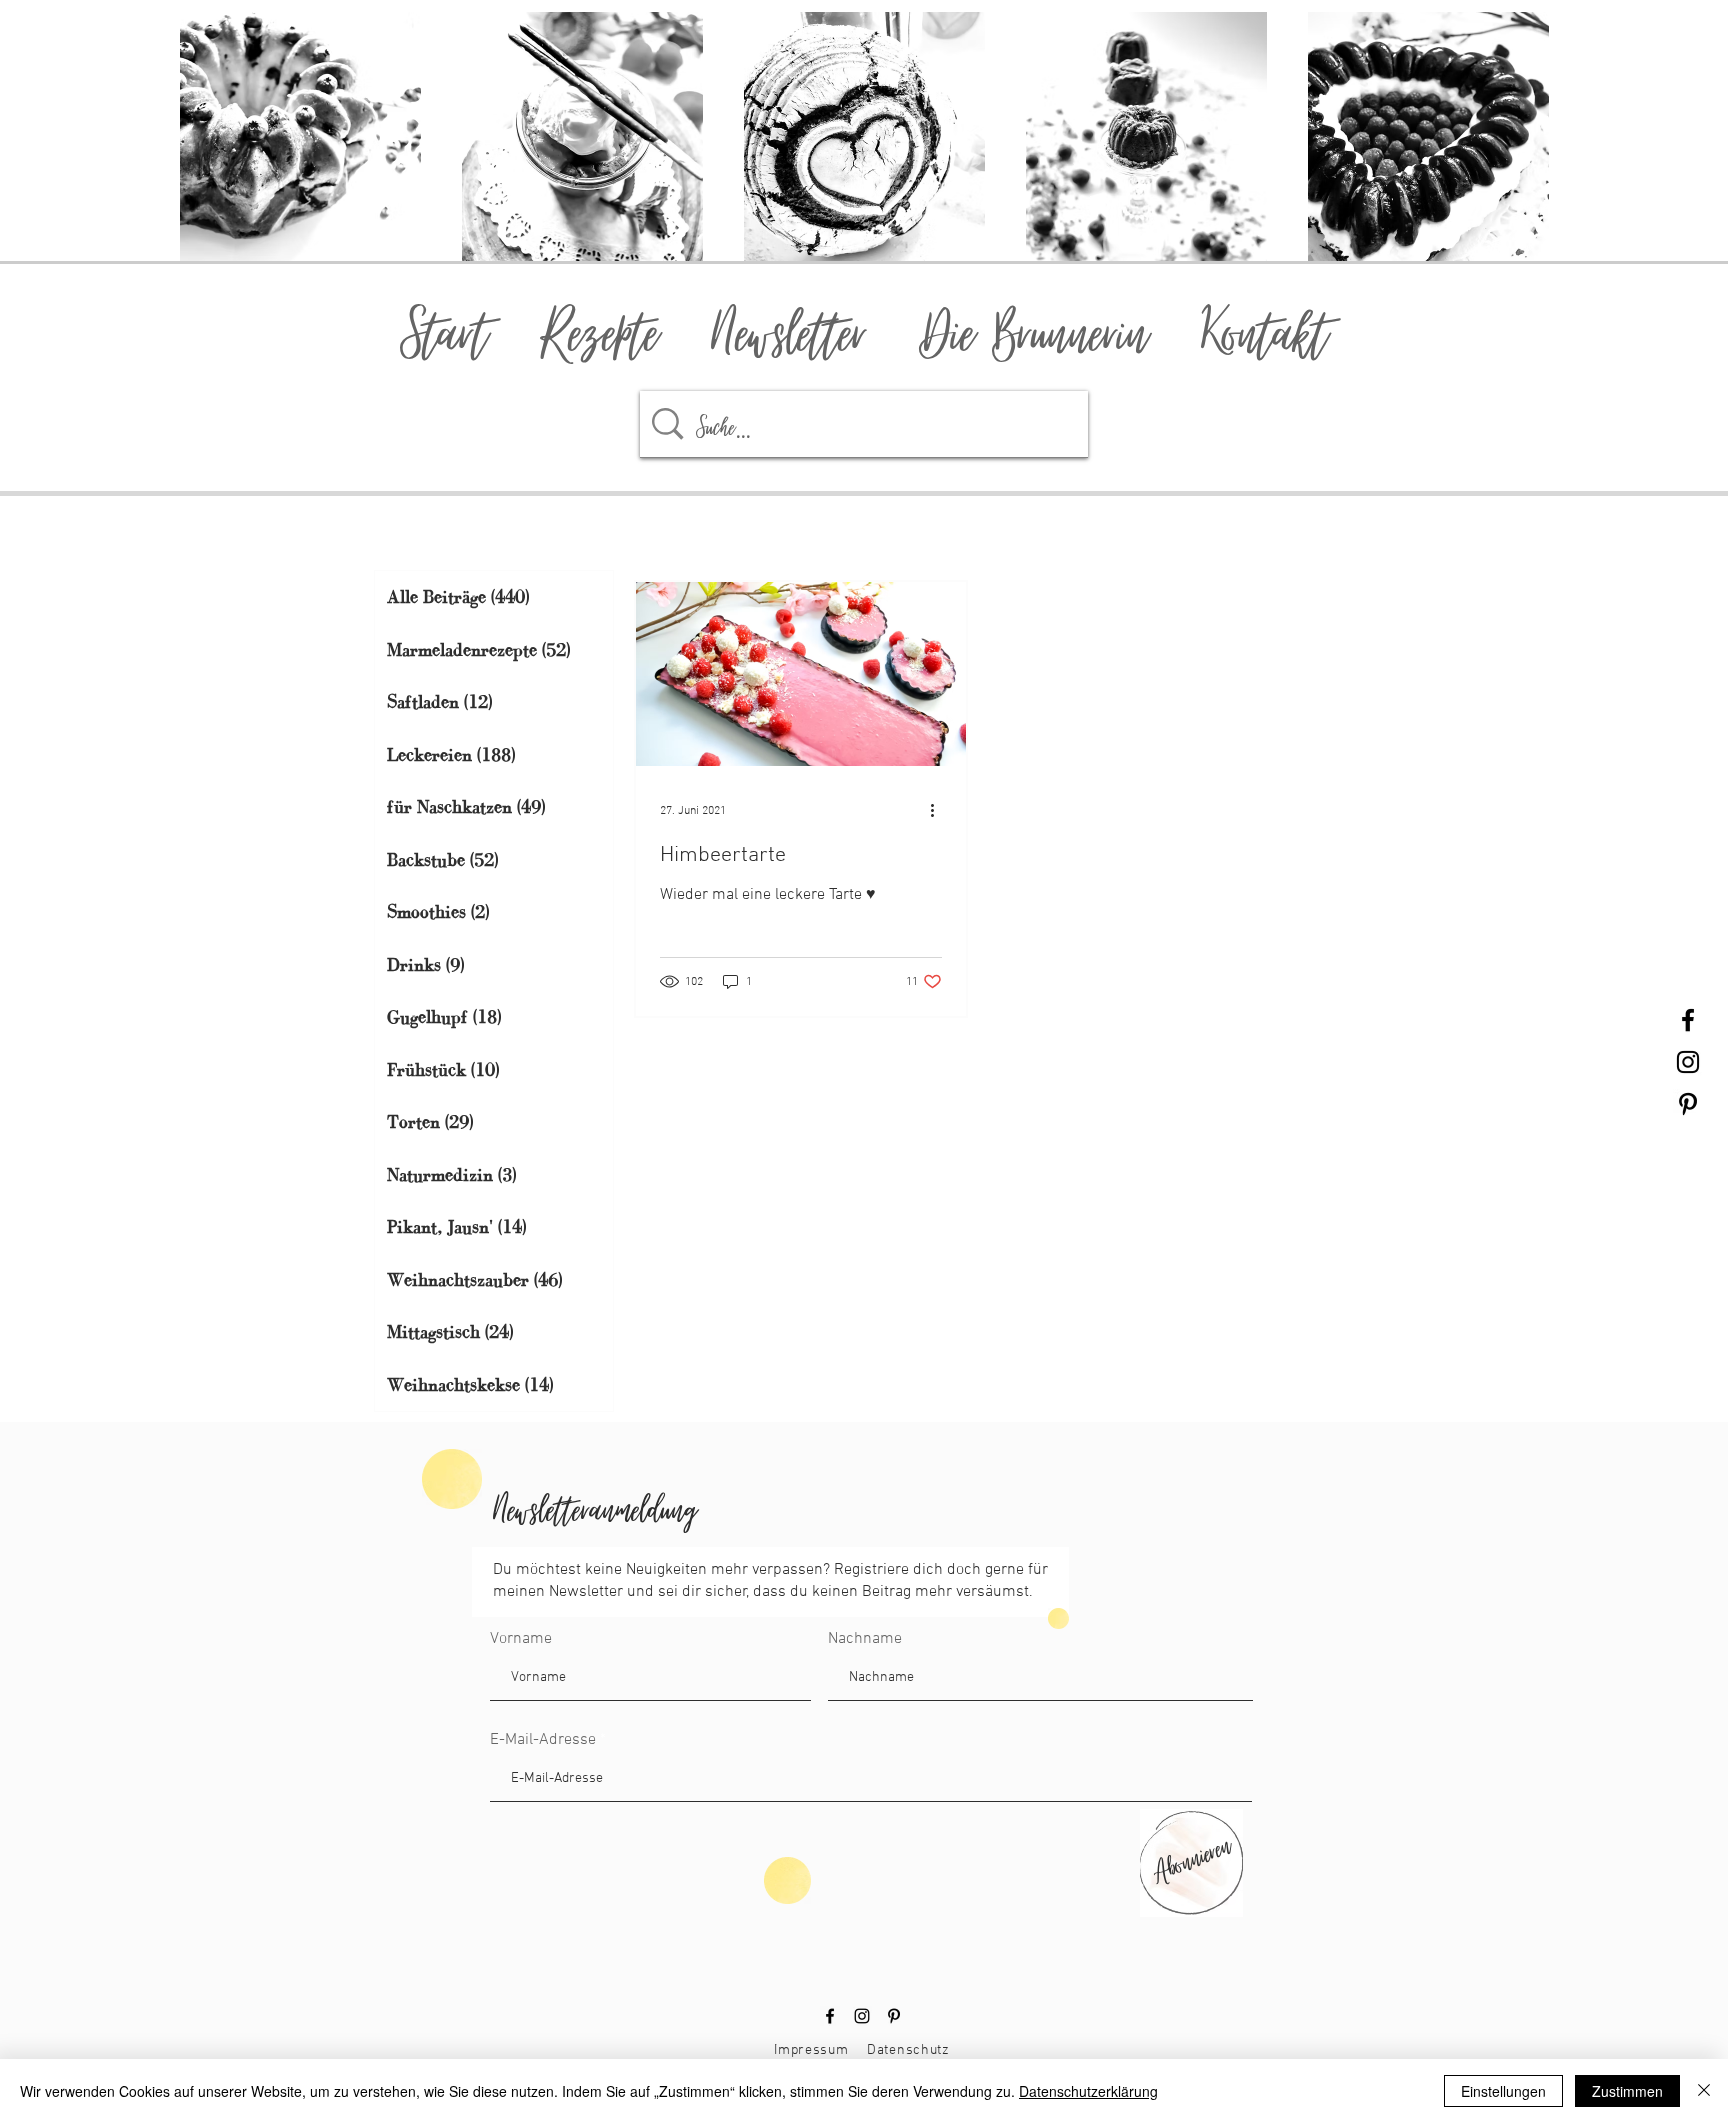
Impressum (811, 2050)
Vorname (521, 1639)
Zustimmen (1627, 2091)
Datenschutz (908, 2050)
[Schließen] (1704, 2091)
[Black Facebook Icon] (1688, 1020)
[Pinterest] (894, 2016)
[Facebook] (830, 2016)
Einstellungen (1503, 2091)
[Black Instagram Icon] (1688, 1062)
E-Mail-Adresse (543, 1740)
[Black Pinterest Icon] (1688, 1104)
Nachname (865, 1639)
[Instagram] (862, 2016)
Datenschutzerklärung (1088, 2091)
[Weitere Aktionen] (939, 811)
